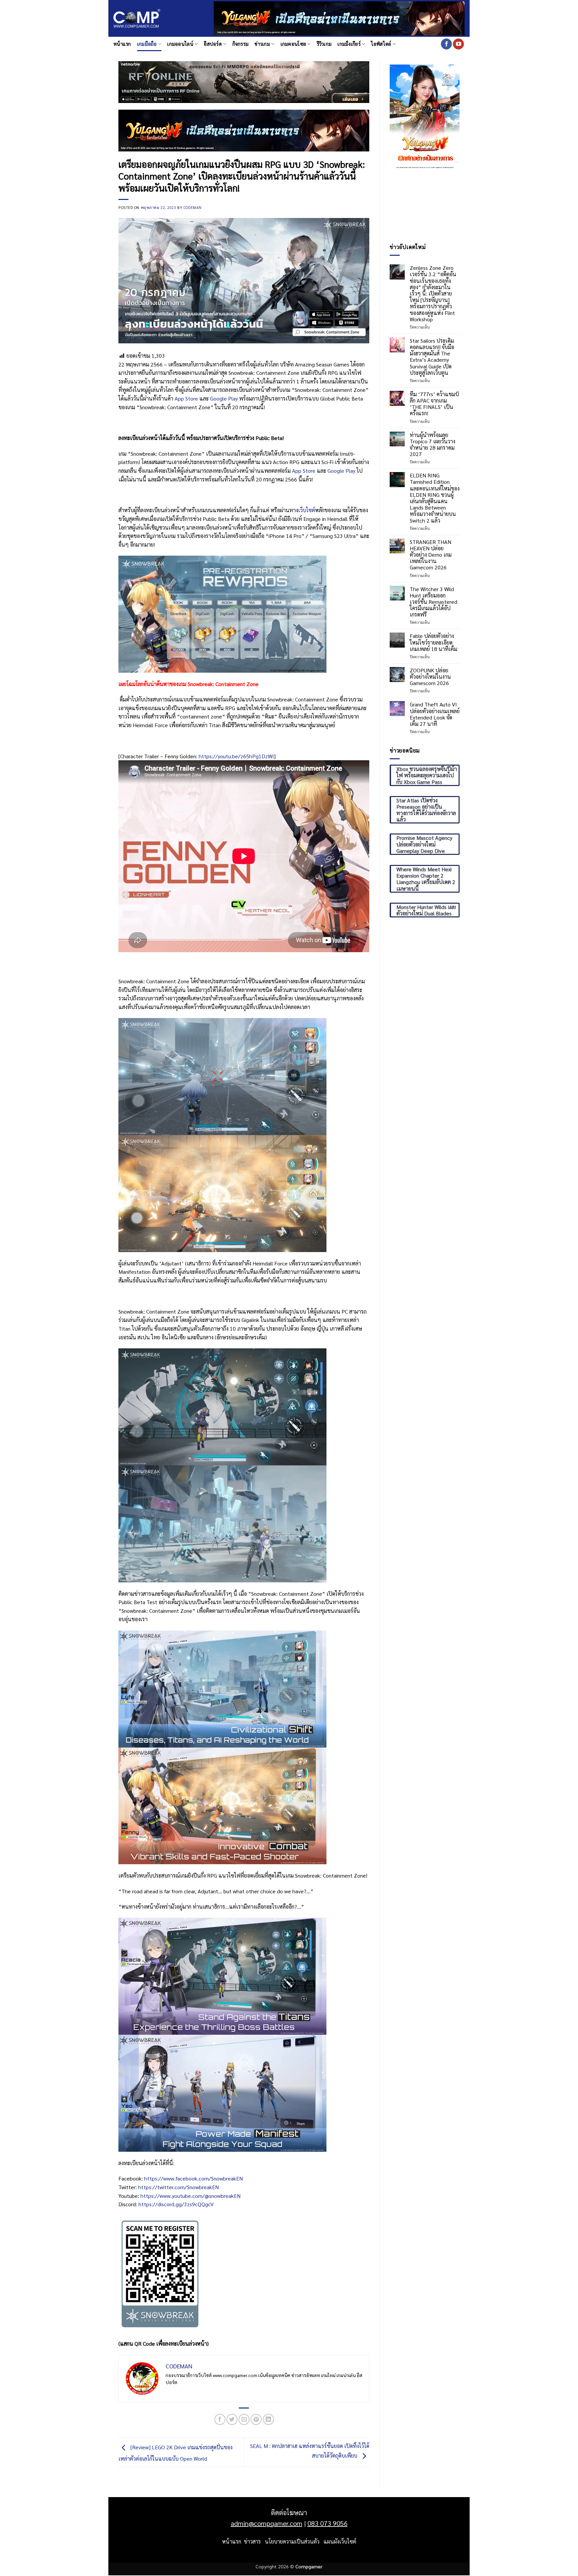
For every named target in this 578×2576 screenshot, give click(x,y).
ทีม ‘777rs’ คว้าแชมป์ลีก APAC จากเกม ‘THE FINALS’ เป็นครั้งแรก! (434, 404)
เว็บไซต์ (307, 510)
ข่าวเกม (262, 44)
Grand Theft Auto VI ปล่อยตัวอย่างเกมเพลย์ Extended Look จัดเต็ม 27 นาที (435, 714)
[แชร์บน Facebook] (220, 2419)
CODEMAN (193, 207)
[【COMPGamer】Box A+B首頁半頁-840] (244, 130)
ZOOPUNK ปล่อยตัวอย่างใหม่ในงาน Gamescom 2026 (430, 677)
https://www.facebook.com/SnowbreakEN (194, 2178)
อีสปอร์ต (213, 44)
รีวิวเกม (324, 44)
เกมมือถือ (147, 44)
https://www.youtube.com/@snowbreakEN (190, 2196)
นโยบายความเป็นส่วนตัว (292, 2541)
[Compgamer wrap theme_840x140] (244, 81)
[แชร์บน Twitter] (232, 2419)
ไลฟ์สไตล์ (381, 44)
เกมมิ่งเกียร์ (349, 44)
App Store (186, 398)
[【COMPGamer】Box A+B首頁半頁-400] (425, 116)
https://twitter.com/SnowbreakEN (178, 2187)
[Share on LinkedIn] (268, 2419)
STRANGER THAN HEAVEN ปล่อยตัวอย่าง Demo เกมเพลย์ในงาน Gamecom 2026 (431, 555)
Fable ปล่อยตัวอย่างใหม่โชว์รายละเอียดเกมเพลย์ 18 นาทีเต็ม (433, 642)
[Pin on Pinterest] (256, 2419)
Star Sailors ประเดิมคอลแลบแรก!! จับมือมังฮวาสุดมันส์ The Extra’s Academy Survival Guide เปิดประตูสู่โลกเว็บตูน (432, 357)
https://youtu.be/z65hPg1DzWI (236, 756)
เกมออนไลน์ (180, 44)
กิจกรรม (241, 44)
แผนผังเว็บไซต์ (340, 2541)
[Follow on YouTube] (458, 44)
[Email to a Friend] (244, 2419)
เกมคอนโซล (294, 44)
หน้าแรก (122, 44)
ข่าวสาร (252, 2541)
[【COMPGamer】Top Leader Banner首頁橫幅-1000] (339, 18)
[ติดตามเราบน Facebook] (446, 44)
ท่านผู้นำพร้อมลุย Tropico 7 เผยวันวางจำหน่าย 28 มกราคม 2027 (432, 444)
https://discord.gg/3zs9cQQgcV (176, 2204)
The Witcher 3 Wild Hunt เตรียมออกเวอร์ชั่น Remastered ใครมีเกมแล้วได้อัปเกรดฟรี (433, 602)
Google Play (224, 398)
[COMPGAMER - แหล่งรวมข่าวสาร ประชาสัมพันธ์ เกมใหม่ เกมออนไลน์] (137, 19)
